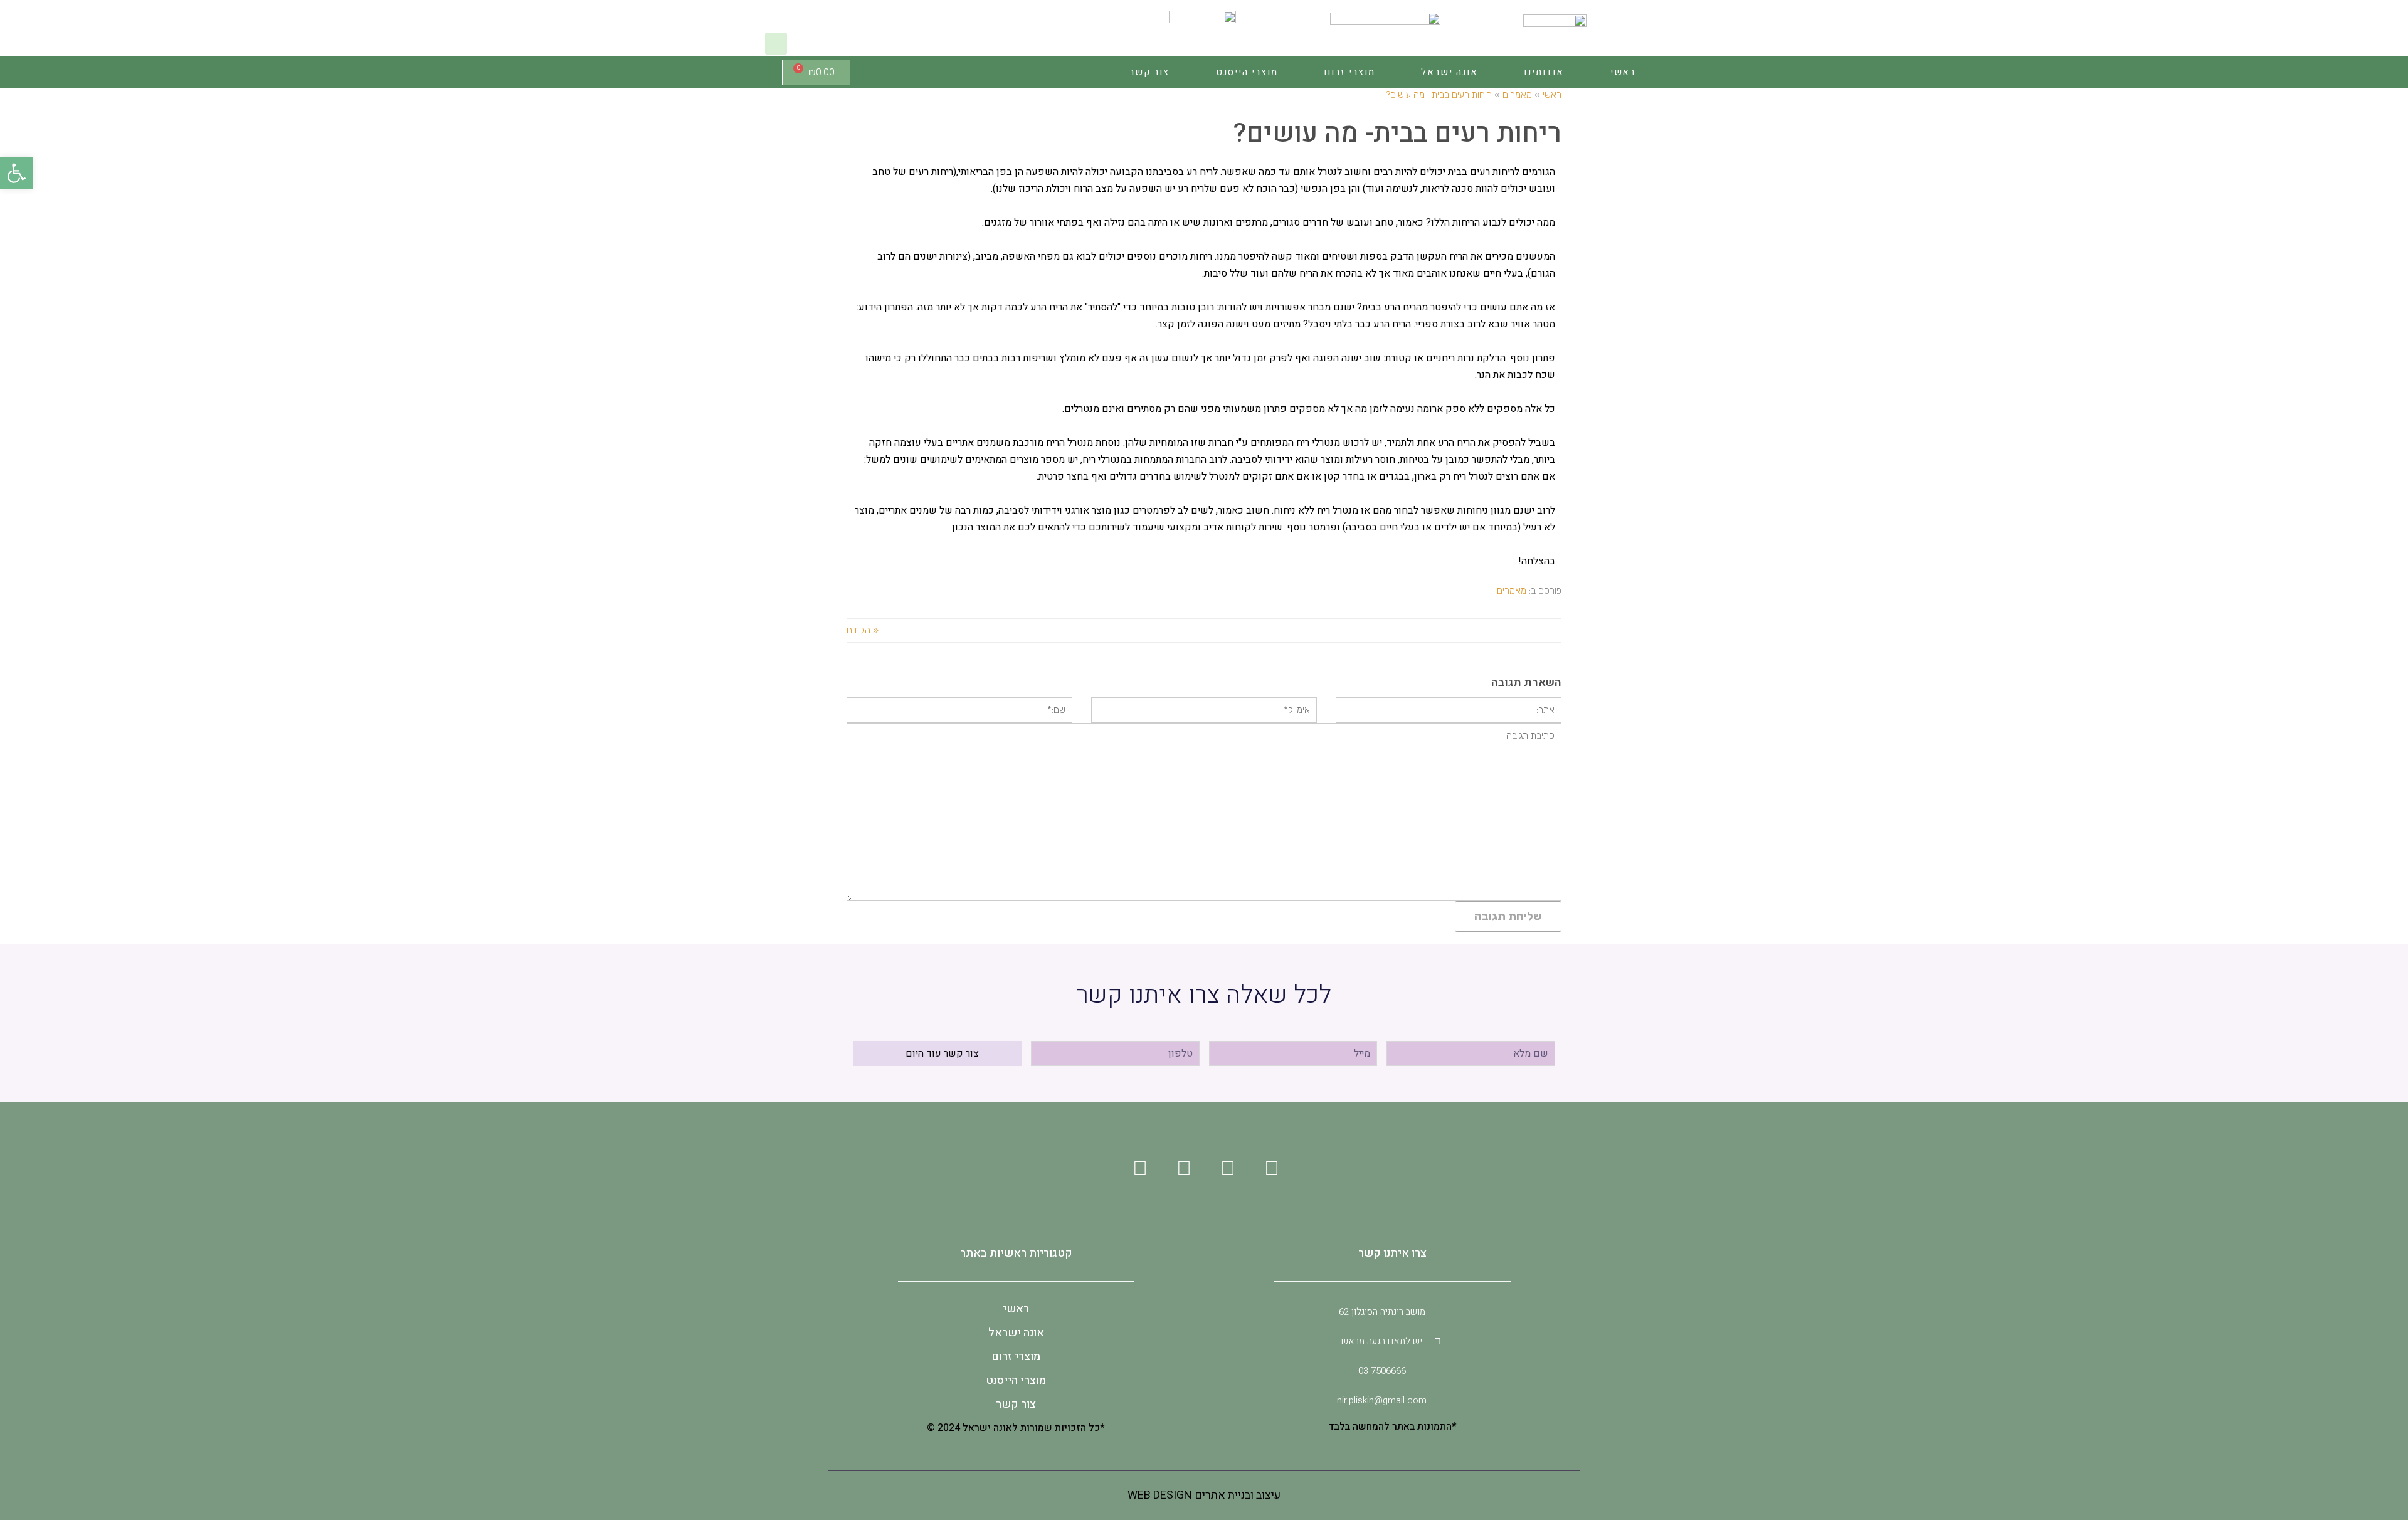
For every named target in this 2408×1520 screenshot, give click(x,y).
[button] (776, 44)
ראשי (1623, 72)
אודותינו (1544, 72)
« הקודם (863, 630)
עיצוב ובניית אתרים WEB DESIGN (1204, 1495)
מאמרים (1512, 591)
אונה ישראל (1449, 72)
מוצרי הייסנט (1247, 72)
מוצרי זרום (1349, 72)
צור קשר (1149, 72)
